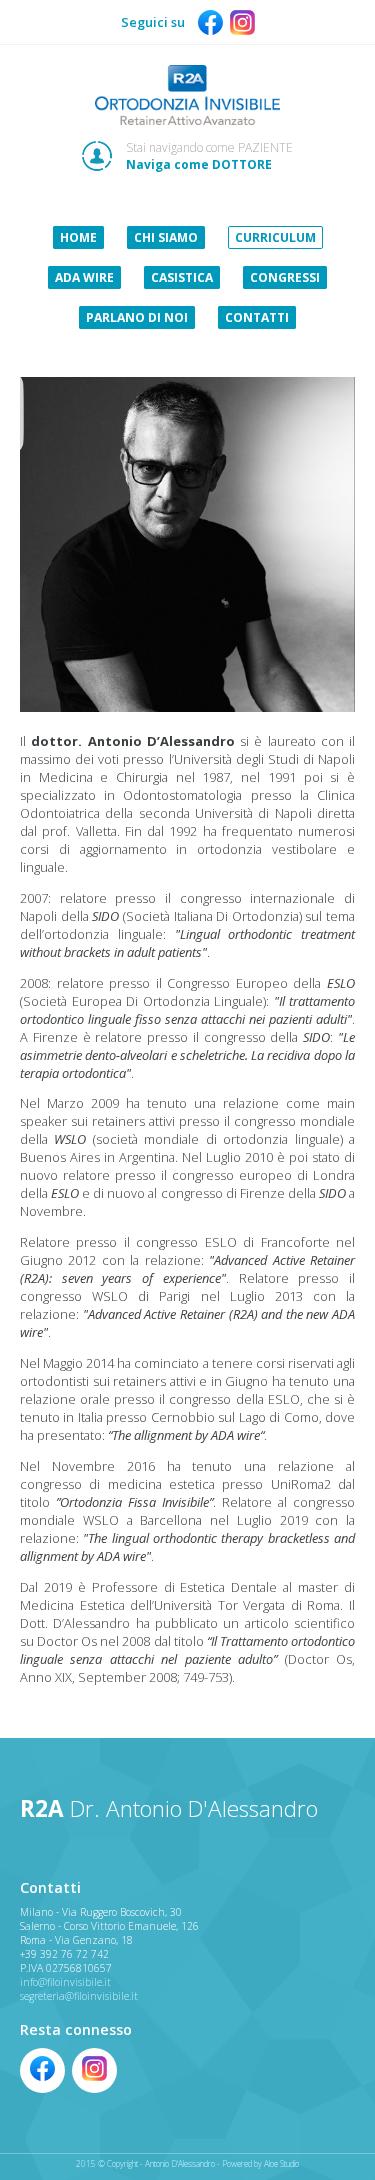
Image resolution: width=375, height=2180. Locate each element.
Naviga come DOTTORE (199, 164)
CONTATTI (257, 317)
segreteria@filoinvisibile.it (79, 1996)
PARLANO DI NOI (137, 317)
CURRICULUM (275, 237)
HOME (78, 237)
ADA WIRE (84, 277)
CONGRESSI (285, 277)
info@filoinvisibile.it (65, 1982)
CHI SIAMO (166, 237)
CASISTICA (182, 277)
